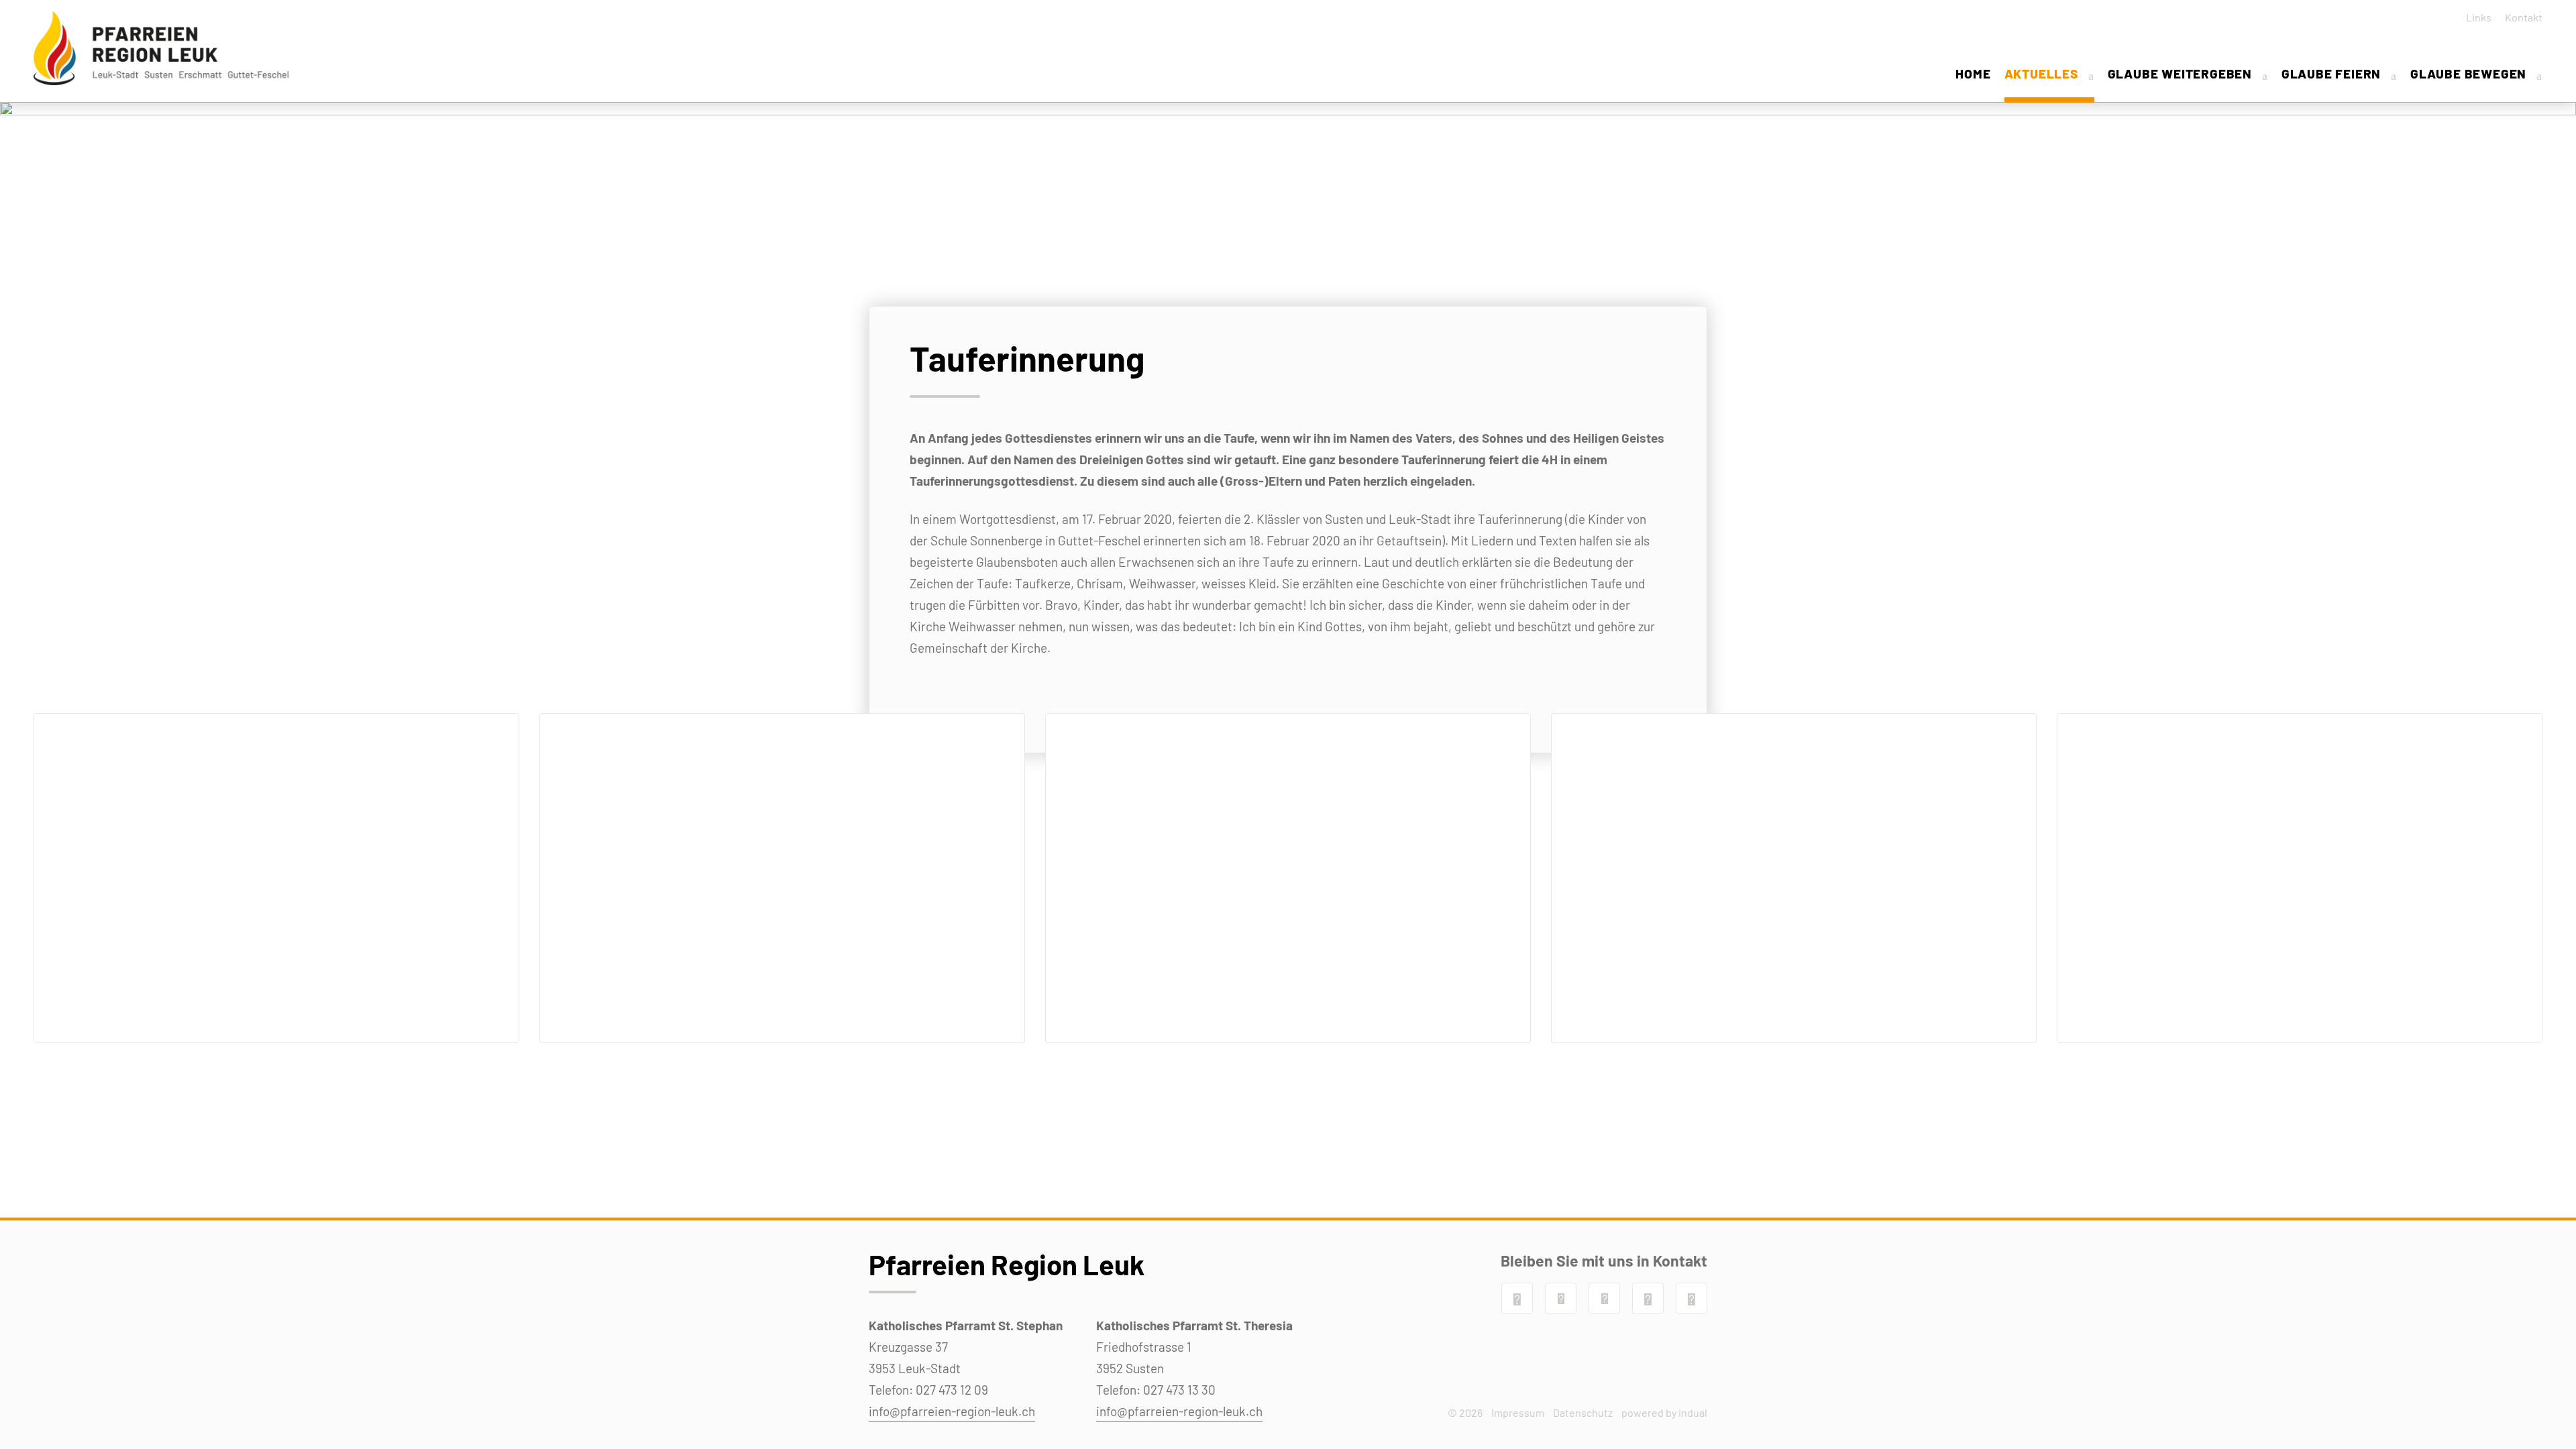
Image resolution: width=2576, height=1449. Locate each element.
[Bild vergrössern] (276, 878)
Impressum (1518, 1412)
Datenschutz (1583, 1412)
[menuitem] (2474, 17)
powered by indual (1664, 1412)
